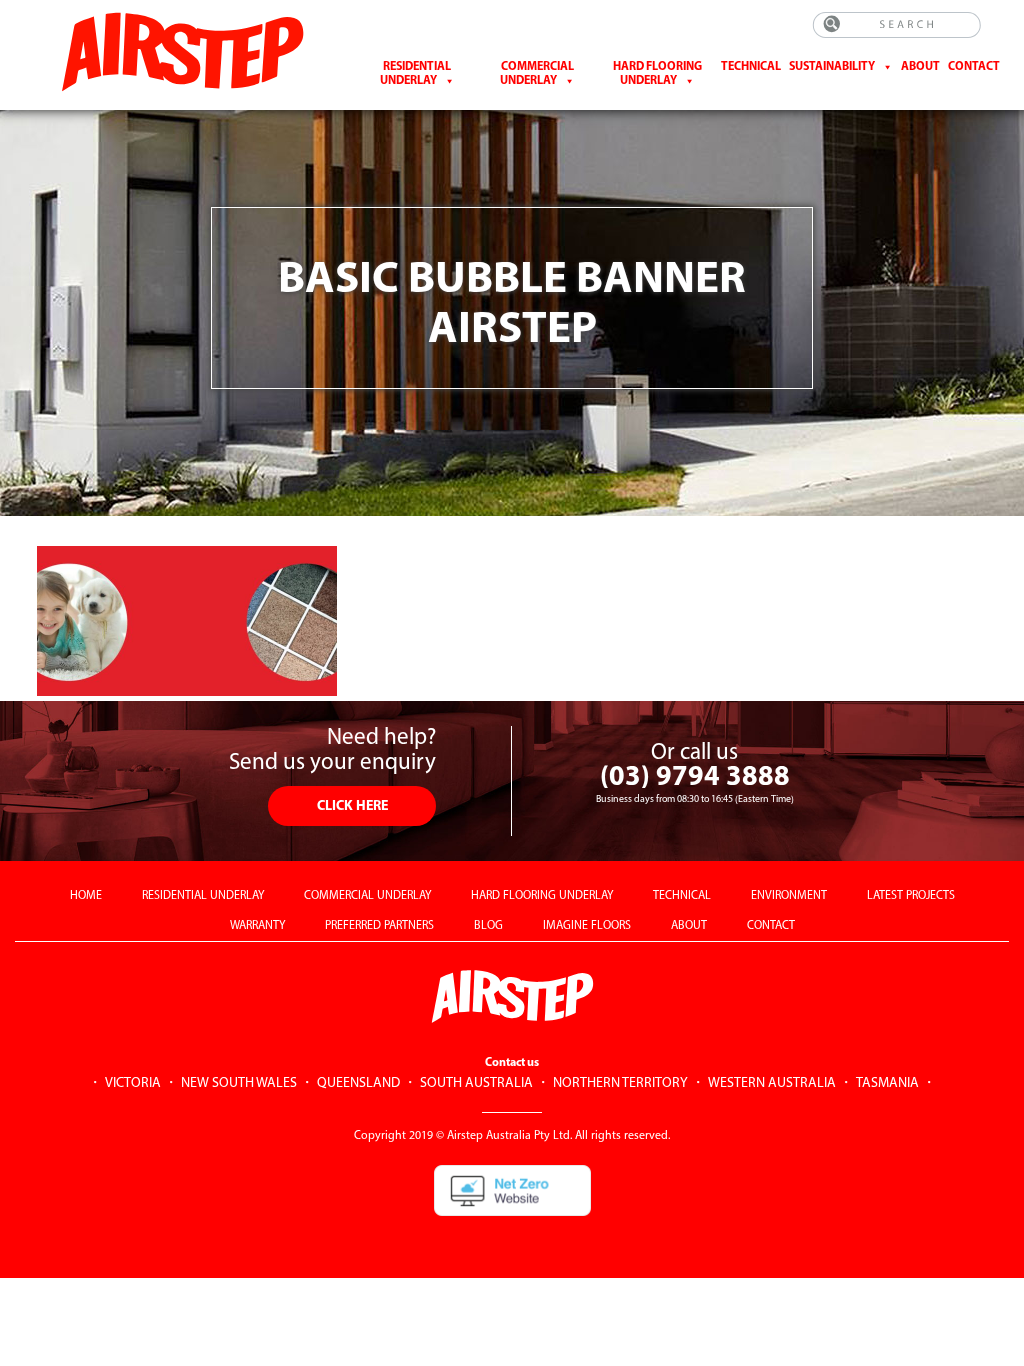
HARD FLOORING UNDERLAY (542, 896)
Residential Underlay (416, 74)
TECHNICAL (682, 896)
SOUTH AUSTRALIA (476, 1083)
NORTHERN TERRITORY (620, 1083)
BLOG (488, 926)
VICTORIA (133, 1083)
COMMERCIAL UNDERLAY (367, 896)
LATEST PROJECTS (911, 896)
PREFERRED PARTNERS (379, 926)
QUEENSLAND (358, 1083)
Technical (751, 67)
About (920, 67)
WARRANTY (257, 926)
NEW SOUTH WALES (239, 1083)
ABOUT (689, 926)
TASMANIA (887, 1083)
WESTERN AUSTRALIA (772, 1083)
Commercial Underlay (537, 74)
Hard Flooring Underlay (657, 74)
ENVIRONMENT (789, 896)
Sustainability (832, 67)
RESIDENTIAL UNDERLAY (203, 896)
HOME (86, 896)
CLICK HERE (352, 806)
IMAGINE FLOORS (587, 926)
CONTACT (974, 67)
